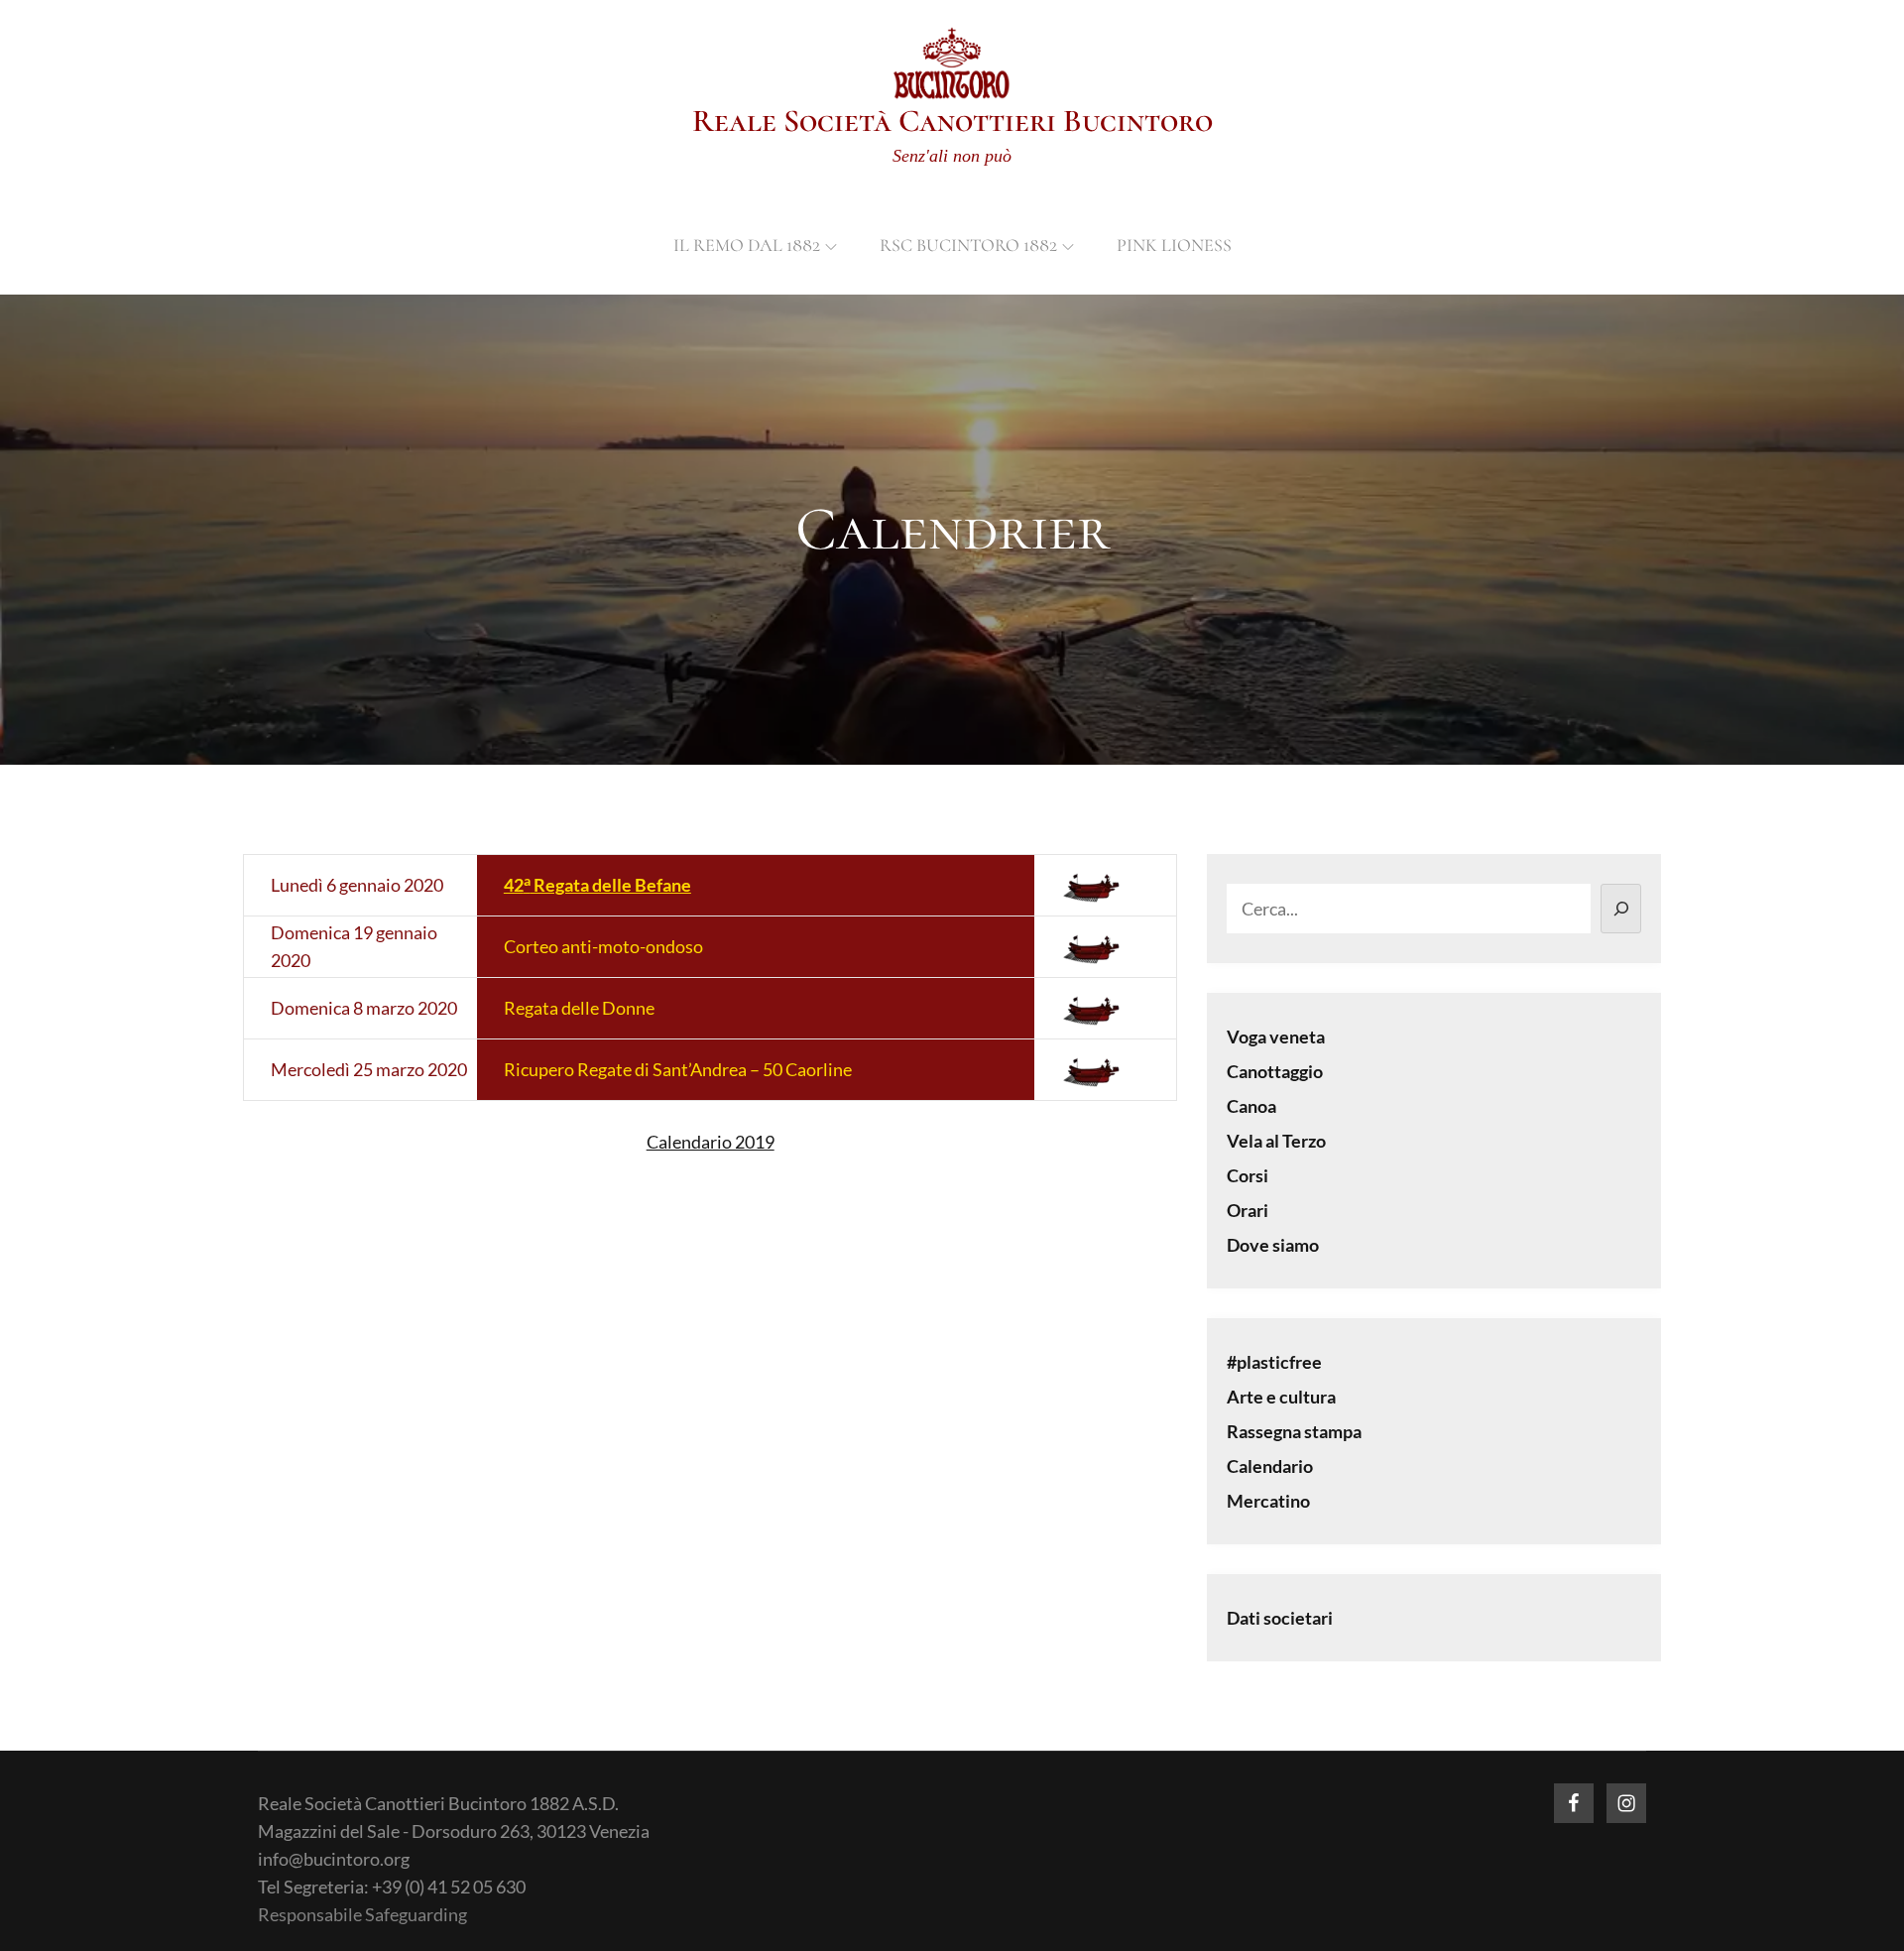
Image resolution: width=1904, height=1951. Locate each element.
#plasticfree (1274, 1362)
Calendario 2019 (711, 1142)
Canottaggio (1275, 1071)
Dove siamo (1273, 1245)
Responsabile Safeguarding (362, 1914)
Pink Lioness (1174, 245)
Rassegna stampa (1294, 1431)
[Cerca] (1621, 909)
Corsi (1248, 1175)
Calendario (1270, 1466)
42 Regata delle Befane (597, 885)
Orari (1248, 1210)
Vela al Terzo (1276, 1141)
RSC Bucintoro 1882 (968, 245)
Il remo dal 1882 (747, 245)
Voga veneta (1276, 1036)
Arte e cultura (1281, 1397)
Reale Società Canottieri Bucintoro (952, 121)
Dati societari (1280, 1618)
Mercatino (1268, 1501)
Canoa (1251, 1106)
